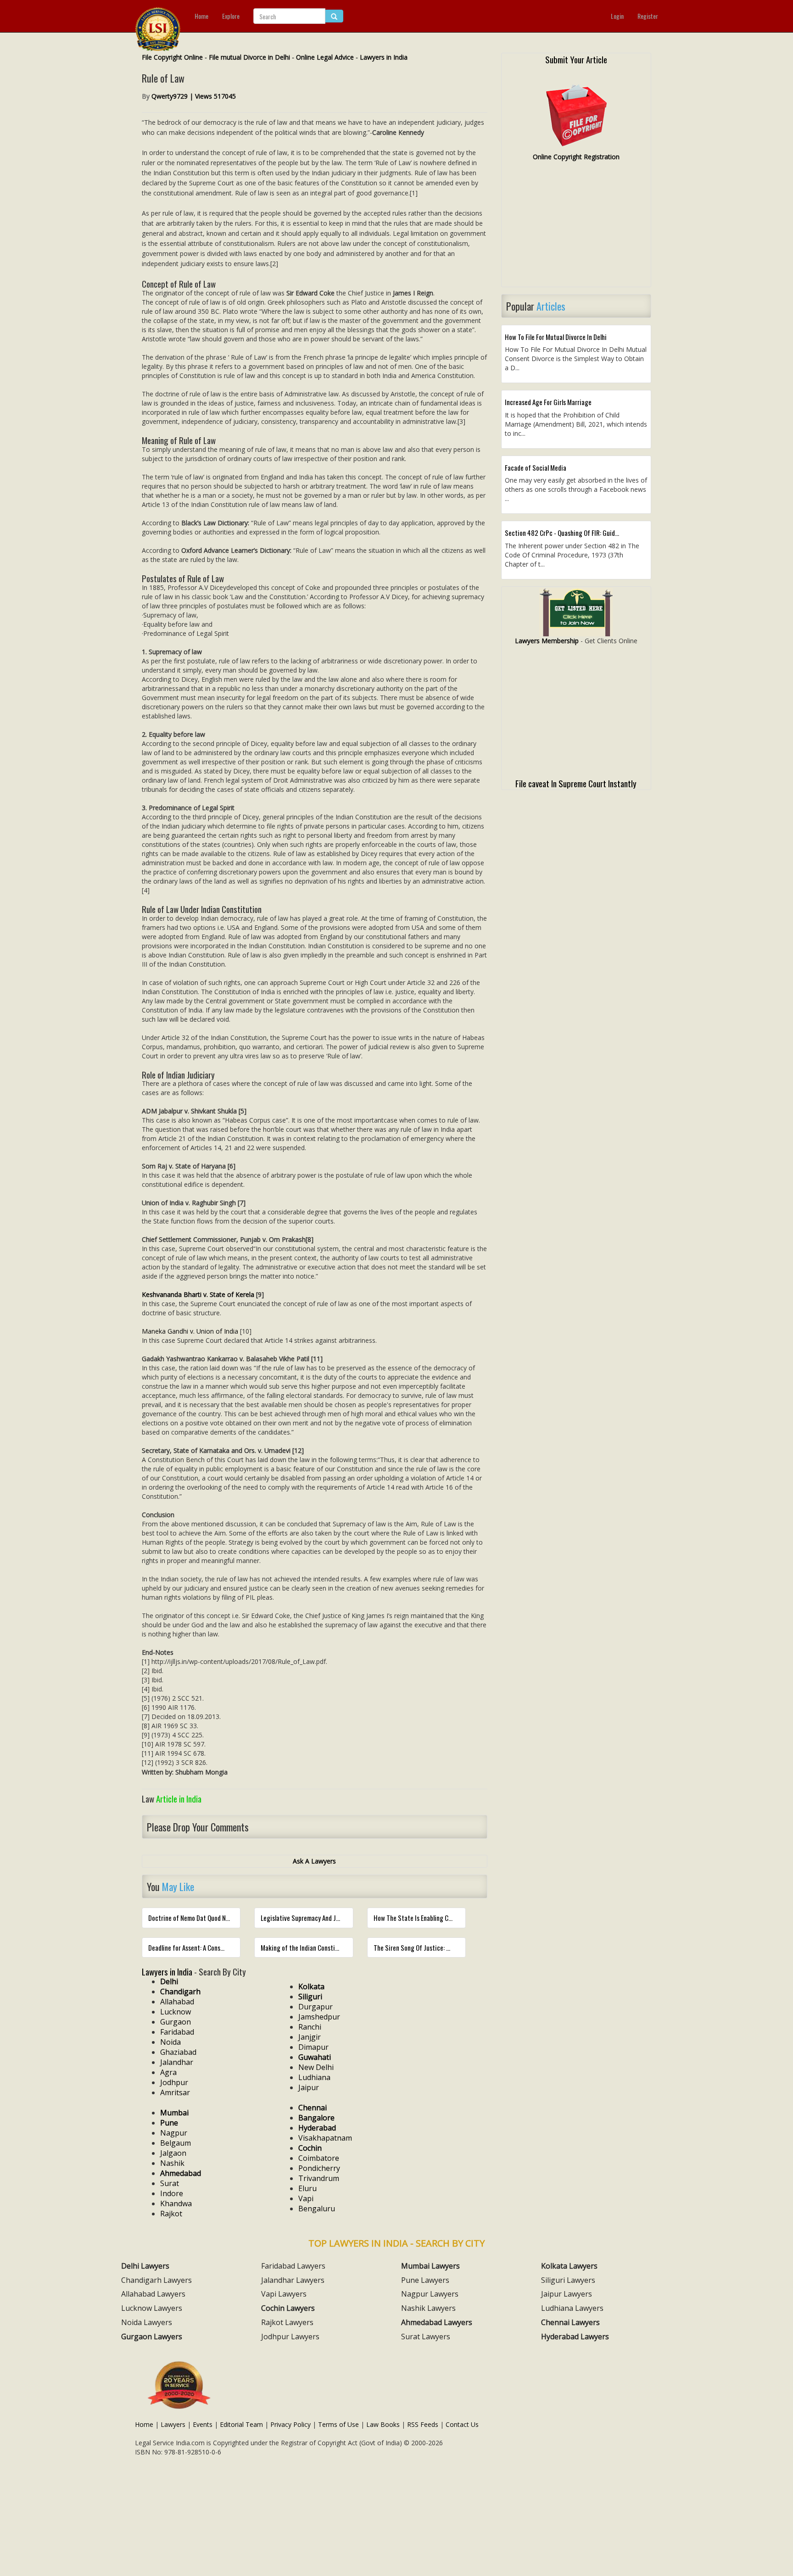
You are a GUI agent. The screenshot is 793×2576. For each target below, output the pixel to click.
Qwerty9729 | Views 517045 (194, 96)
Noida (170, 2042)
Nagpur (174, 2133)
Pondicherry (319, 2168)
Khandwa (176, 2203)
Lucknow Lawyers (152, 2308)
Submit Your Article (576, 59)
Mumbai (174, 2113)
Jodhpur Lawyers (290, 2337)
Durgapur (316, 2007)
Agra (168, 2072)
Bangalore (316, 2118)
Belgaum (176, 2143)
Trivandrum (319, 2178)
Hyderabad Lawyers (575, 2337)
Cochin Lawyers (288, 2308)
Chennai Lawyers (570, 2322)
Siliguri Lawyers (568, 2280)
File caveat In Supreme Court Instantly (576, 783)
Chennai (313, 2108)
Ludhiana (314, 2077)
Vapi (306, 2198)
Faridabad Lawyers (293, 2266)
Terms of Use (338, 2424)
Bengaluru (317, 2209)
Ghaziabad (178, 2052)
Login (617, 16)
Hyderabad (317, 2128)
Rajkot (171, 2214)
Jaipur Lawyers (567, 2294)
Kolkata (311, 1986)
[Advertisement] (576, 228)
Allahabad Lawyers (153, 2294)
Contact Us (462, 2424)
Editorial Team (241, 2424)
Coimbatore (319, 2158)
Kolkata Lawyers (569, 2266)
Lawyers (173, 2424)
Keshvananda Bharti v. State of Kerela (198, 1294)
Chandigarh (180, 1992)
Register (648, 16)
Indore (172, 2193)
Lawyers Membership (547, 641)
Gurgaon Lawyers (152, 2337)
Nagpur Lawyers (430, 2294)
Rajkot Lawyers (287, 2322)
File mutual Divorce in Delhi (249, 57)
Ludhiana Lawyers (572, 2308)
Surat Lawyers (426, 2337)
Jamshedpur (319, 2017)
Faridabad (177, 2032)
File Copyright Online (172, 57)
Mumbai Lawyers (430, 2266)
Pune (169, 2123)
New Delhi (316, 2067)
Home (201, 16)
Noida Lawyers (147, 2322)
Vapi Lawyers (284, 2294)
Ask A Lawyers (314, 1861)
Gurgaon (176, 2022)
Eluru (307, 2188)
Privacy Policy (290, 2424)
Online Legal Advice (325, 57)
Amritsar (175, 2092)
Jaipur (309, 2087)
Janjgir (310, 2037)
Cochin (310, 2148)
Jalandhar (177, 2062)
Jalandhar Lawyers (293, 2280)
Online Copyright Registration (576, 157)
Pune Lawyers (425, 2280)
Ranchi (310, 2027)
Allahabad (177, 2002)
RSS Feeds (423, 2424)
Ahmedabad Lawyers (437, 2322)
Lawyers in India (384, 57)
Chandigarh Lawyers (156, 2280)
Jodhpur (174, 2082)
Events (203, 2424)
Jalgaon (173, 2153)
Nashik (172, 2163)
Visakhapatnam (325, 2138)
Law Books (383, 2424)
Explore (231, 16)
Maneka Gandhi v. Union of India (190, 1331)
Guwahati (315, 2057)
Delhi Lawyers (145, 2266)
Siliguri (310, 1997)
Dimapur (313, 2047)
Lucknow (176, 2012)
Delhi (169, 1981)
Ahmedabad (181, 2173)
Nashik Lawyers (428, 2308)
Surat (170, 2183)
